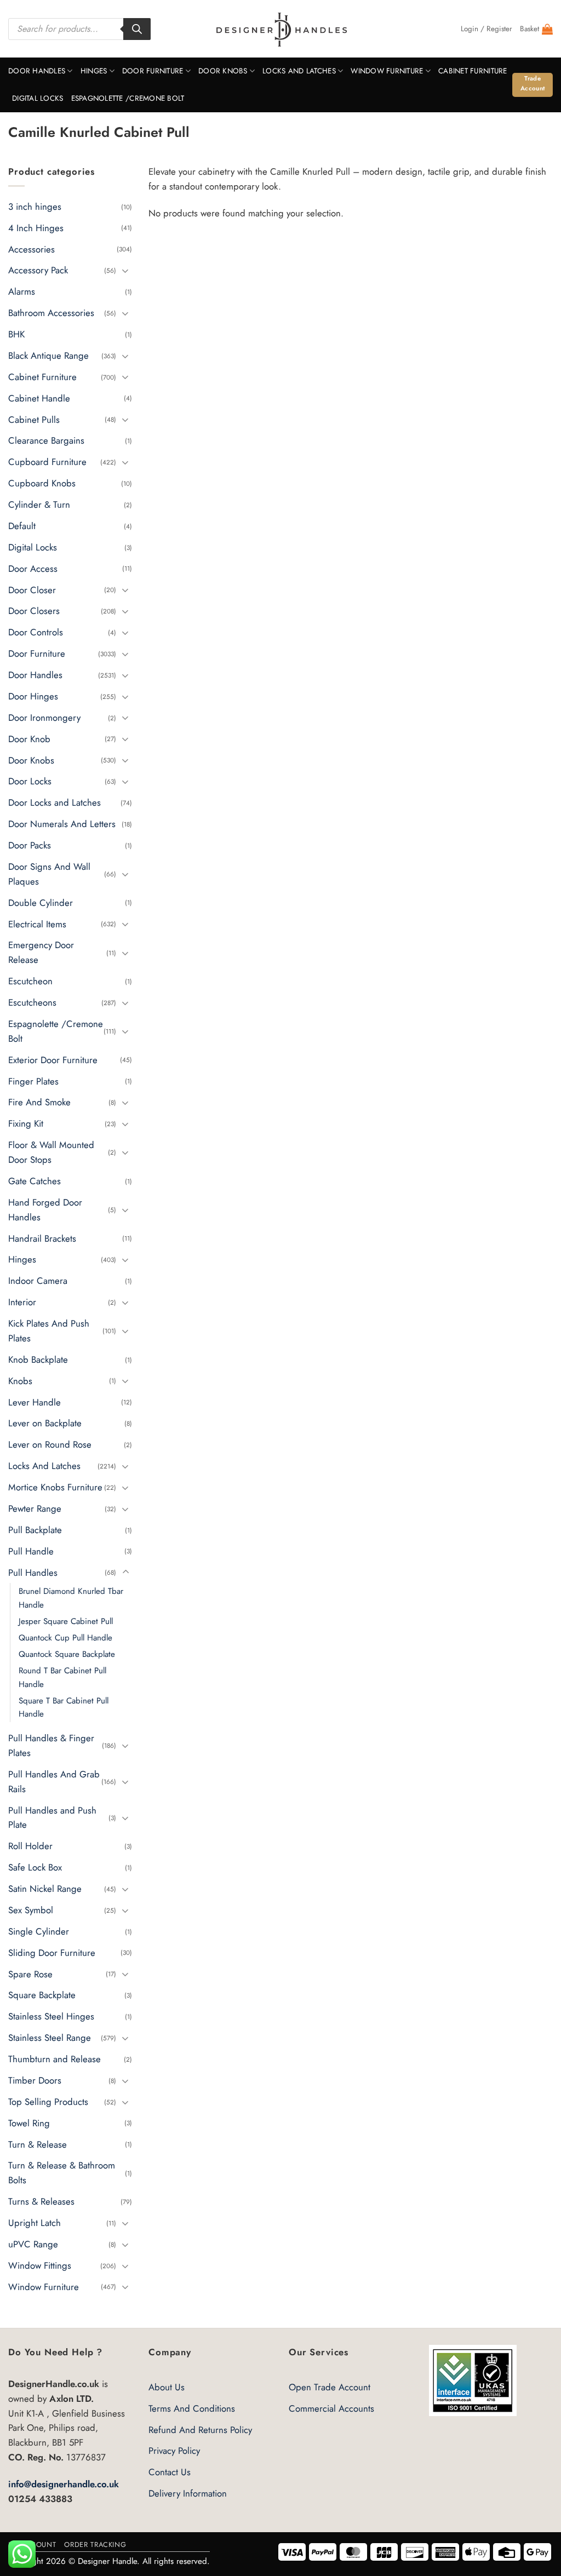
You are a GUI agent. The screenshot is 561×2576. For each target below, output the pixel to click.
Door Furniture (153, 71)
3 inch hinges (35, 206)
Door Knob (29, 739)
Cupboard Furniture (47, 462)
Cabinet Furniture (473, 71)
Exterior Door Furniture (53, 1060)
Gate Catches (35, 1181)
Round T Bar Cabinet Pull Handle (62, 1678)
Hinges (94, 71)
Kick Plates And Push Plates (49, 1331)
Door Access (33, 569)
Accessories (32, 249)
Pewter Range (35, 1508)
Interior (22, 1302)
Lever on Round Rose (50, 1445)
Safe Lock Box (35, 1868)
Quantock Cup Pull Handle (65, 1638)
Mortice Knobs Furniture (55, 1487)
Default (22, 526)
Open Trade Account (330, 2387)
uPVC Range (33, 2244)
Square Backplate (42, 1995)
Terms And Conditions (192, 2408)
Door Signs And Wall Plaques (49, 874)
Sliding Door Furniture (52, 1953)
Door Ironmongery (44, 718)
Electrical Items (37, 924)
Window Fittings (40, 2265)
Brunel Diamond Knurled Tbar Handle (71, 1598)
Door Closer (32, 590)
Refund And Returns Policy (200, 2430)
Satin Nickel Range (45, 1889)
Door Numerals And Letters (62, 824)
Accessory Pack (38, 271)
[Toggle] (125, 270)
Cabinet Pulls (34, 420)
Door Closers (34, 611)
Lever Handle (35, 1402)
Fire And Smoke (39, 1103)
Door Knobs (223, 71)
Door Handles (37, 71)
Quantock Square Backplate (67, 1654)
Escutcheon (30, 981)
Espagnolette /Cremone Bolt (128, 98)
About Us (167, 2387)
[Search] (137, 29)
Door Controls (36, 633)
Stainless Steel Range (50, 2038)
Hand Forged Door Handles (45, 1210)
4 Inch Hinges (36, 228)
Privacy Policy (174, 2451)
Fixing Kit (26, 1124)
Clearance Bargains (46, 441)
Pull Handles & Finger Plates (51, 1745)
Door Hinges (33, 696)
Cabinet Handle (39, 398)
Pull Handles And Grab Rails (54, 1782)
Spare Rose (30, 1974)
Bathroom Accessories (51, 313)
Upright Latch (35, 2223)
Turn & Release (38, 2144)
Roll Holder (30, 1846)
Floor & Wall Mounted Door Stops (51, 1152)
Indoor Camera (38, 1281)
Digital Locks (38, 98)
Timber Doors (35, 2080)
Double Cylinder (41, 903)
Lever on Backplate (45, 1424)
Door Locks (30, 782)
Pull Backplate (35, 1530)
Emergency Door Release (41, 953)
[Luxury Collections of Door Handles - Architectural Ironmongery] (281, 29)
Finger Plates (33, 1081)
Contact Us (170, 2472)
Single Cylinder (39, 1931)
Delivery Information (188, 2493)
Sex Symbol (31, 1910)
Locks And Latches (299, 71)
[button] (486, 29)
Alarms (22, 292)
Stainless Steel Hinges (51, 2017)
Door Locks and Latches (55, 803)
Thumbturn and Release (55, 2059)
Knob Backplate (38, 1359)
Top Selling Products (48, 2102)
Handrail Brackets (42, 1238)
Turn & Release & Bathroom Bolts (62, 2173)
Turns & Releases (41, 2202)
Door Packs (30, 845)
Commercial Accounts (331, 2408)
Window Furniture (387, 71)
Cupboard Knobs (42, 483)
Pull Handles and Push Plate (52, 1818)
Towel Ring (29, 2123)
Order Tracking (95, 2545)
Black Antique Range (48, 355)
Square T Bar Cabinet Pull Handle (64, 1707)
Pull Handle (31, 1551)
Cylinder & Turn (39, 504)
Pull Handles (33, 1573)
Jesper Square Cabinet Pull (66, 1621)
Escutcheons (32, 1002)
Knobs (20, 1381)
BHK (16, 334)
